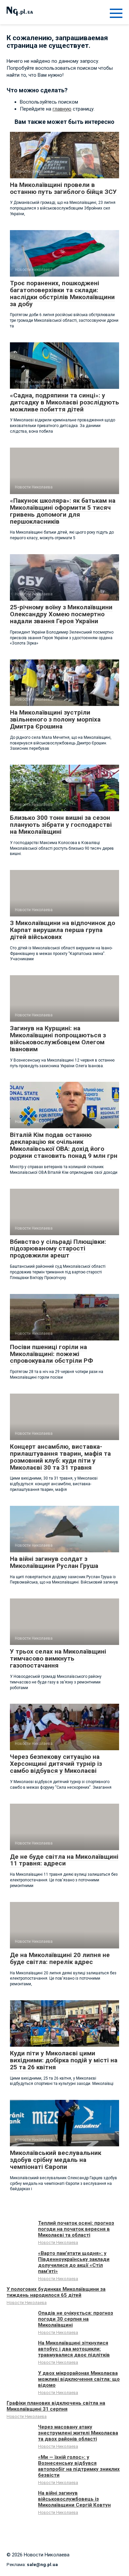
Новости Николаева (58, 2242)
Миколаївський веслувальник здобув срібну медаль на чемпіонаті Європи (56, 2160)
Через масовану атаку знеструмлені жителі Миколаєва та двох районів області (78, 2433)
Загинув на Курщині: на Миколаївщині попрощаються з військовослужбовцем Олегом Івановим (58, 1039)
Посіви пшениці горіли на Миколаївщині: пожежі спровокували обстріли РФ (51, 1354)
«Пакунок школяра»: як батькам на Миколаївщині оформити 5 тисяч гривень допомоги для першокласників (63, 511)
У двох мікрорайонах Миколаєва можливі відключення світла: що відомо (79, 2379)
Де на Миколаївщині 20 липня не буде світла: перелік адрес (60, 1958)
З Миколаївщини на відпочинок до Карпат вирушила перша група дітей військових (63, 930)
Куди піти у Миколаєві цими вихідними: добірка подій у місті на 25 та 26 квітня (64, 2060)
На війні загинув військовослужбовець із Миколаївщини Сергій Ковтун (74, 2499)
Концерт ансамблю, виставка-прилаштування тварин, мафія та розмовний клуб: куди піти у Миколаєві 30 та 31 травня (60, 1457)
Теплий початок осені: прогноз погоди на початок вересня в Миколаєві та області (76, 2229)
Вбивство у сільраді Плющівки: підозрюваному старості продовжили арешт (58, 1249)
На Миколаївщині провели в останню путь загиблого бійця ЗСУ (63, 188)
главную (62, 109)
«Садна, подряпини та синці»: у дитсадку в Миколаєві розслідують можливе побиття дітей (64, 402)
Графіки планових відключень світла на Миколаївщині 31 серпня (56, 2406)
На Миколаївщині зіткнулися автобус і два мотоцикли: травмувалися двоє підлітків (74, 2349)
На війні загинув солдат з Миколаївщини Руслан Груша (54, 1562)
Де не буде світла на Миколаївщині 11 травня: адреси (64, 1860)
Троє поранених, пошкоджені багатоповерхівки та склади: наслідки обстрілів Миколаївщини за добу (62, 294)
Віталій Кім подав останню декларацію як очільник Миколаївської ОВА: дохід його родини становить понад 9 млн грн (64, 1145)
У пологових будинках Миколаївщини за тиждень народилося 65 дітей (56, 2292)
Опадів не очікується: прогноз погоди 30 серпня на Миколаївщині (76, 2319)
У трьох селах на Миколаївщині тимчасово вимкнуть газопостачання (58, 1658)
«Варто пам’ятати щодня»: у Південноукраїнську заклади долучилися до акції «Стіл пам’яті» (74, 2262)
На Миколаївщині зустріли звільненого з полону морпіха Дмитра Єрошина (55, 719)
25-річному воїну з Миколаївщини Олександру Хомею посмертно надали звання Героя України (61, 614)
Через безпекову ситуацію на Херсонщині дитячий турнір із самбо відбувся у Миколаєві (56, 1764)
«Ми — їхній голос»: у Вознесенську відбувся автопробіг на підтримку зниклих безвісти (79, 2466)
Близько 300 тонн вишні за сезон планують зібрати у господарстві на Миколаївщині (61, 825)
